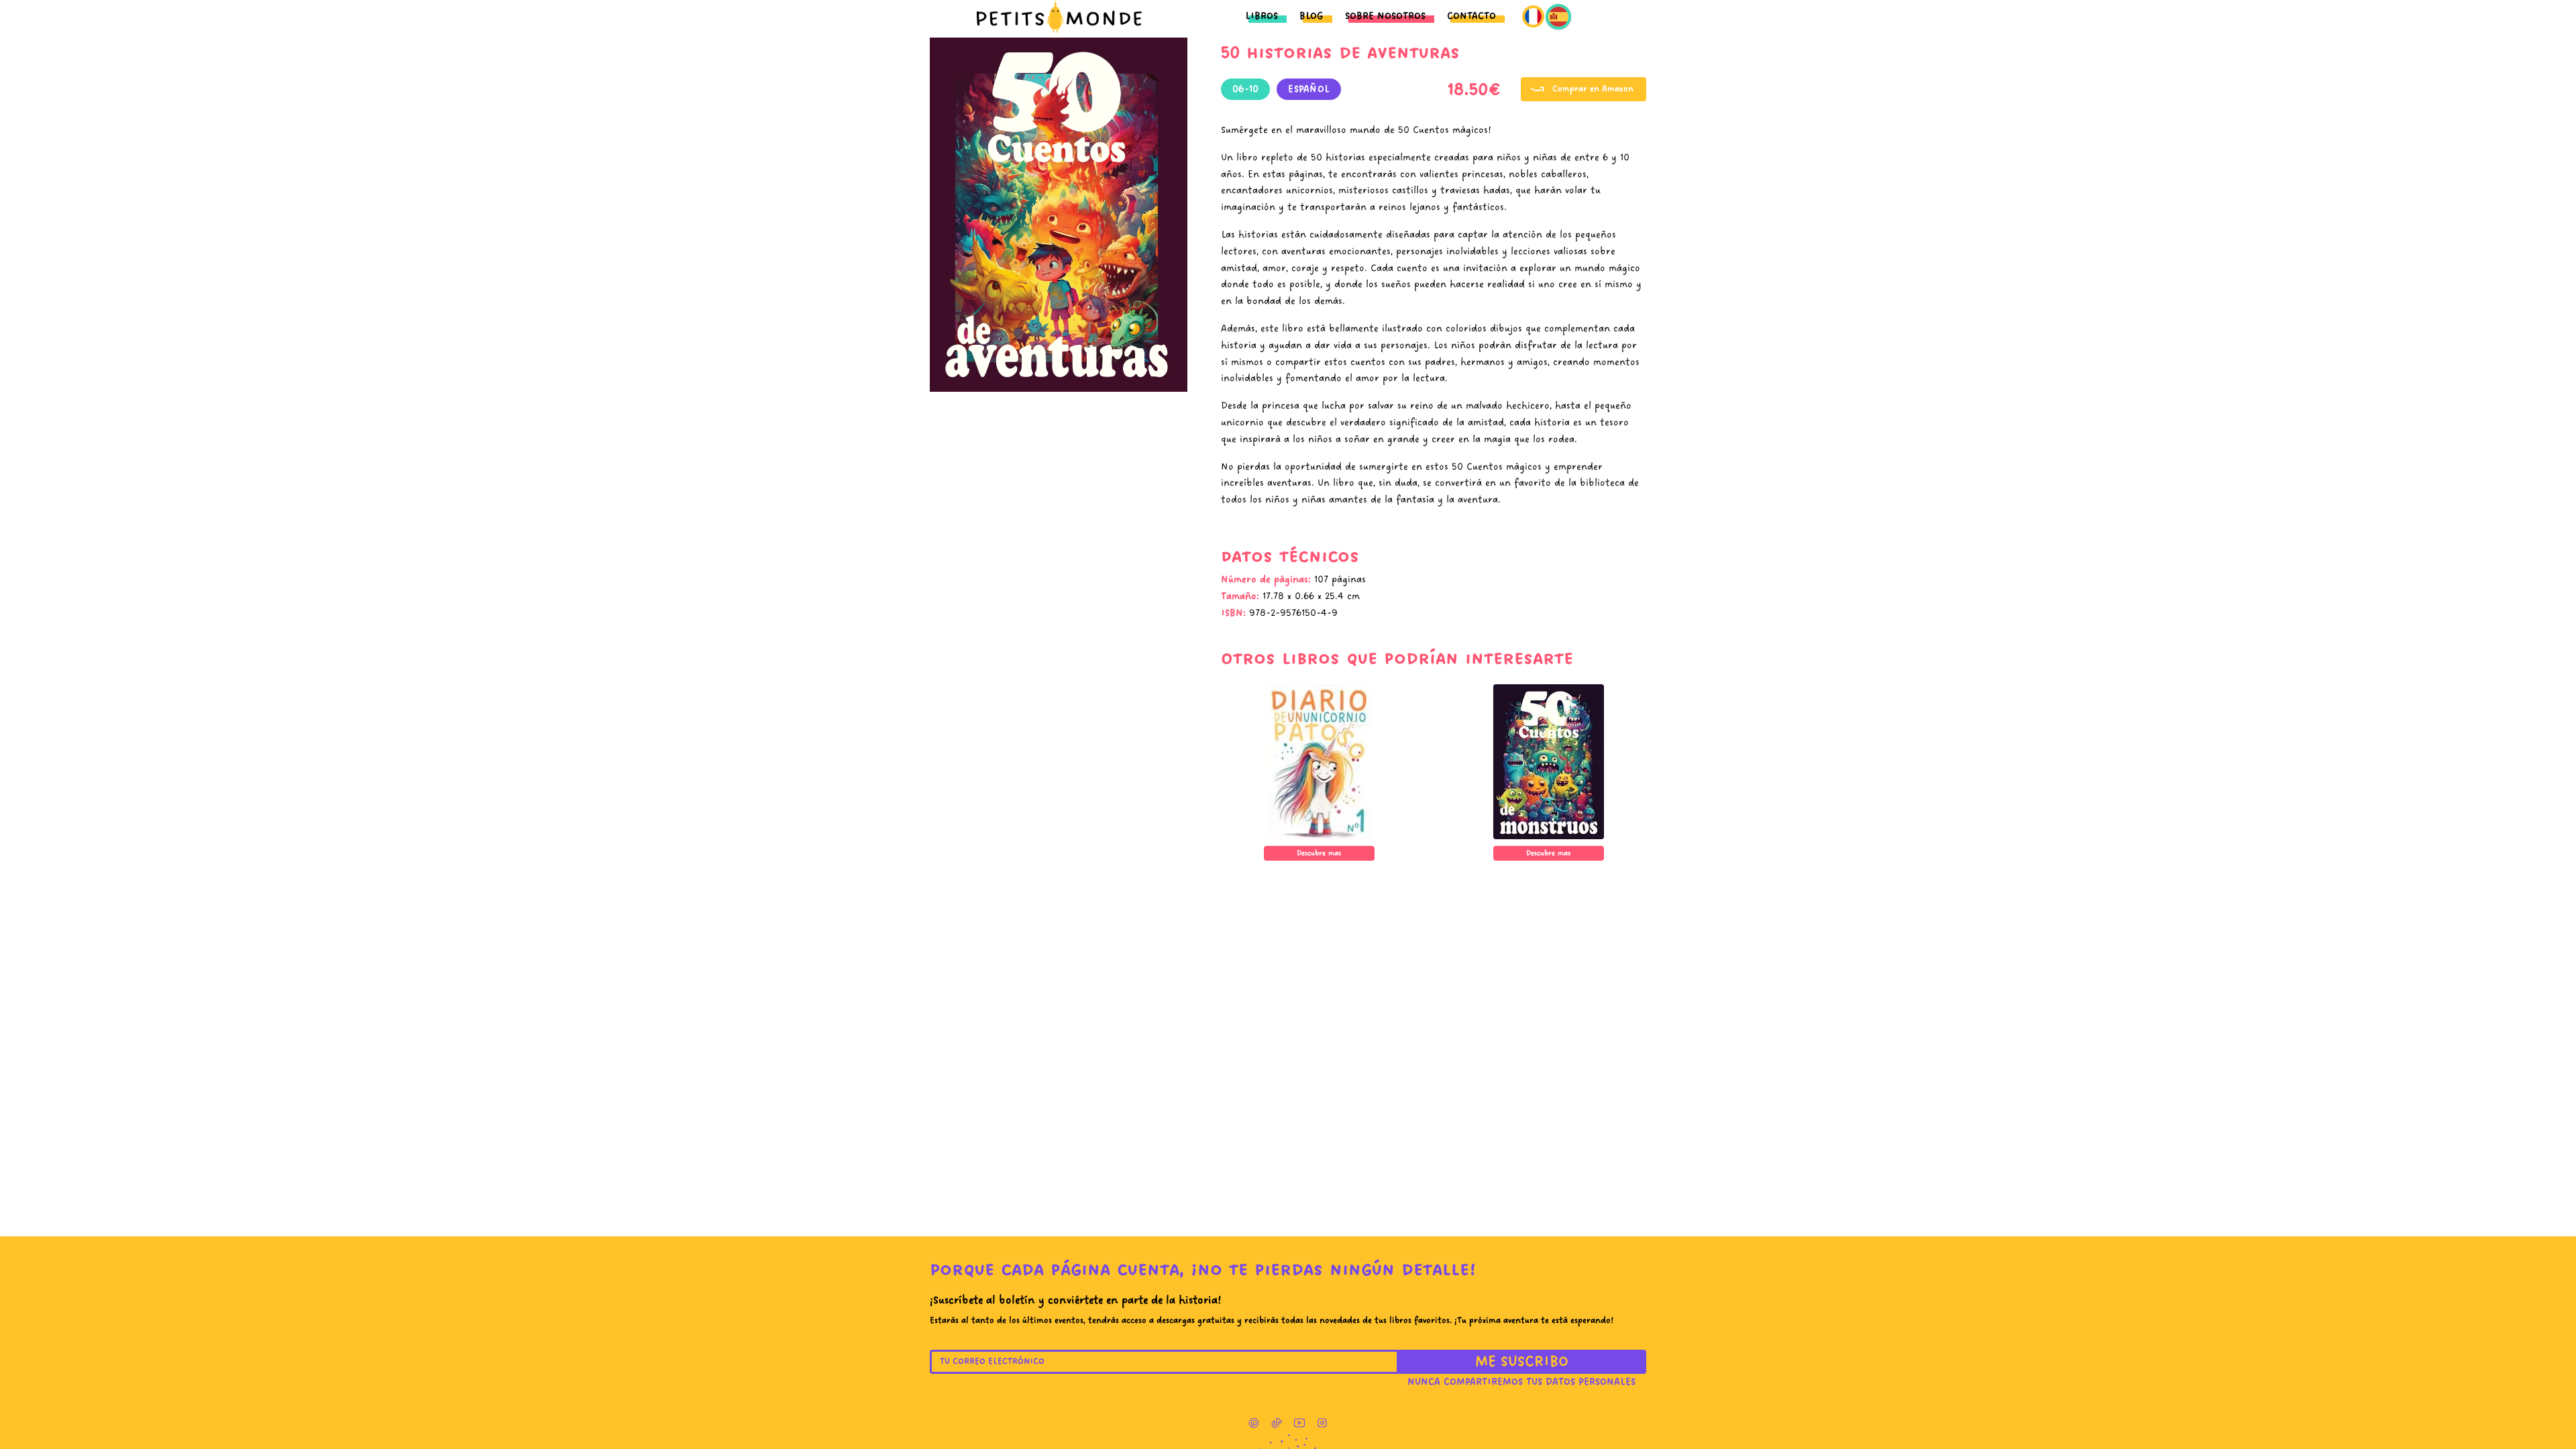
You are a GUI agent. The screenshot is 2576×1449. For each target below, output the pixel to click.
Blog (1311, 16)
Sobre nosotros (1385, 16)
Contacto (1471, 16)
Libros (1262, 16)
